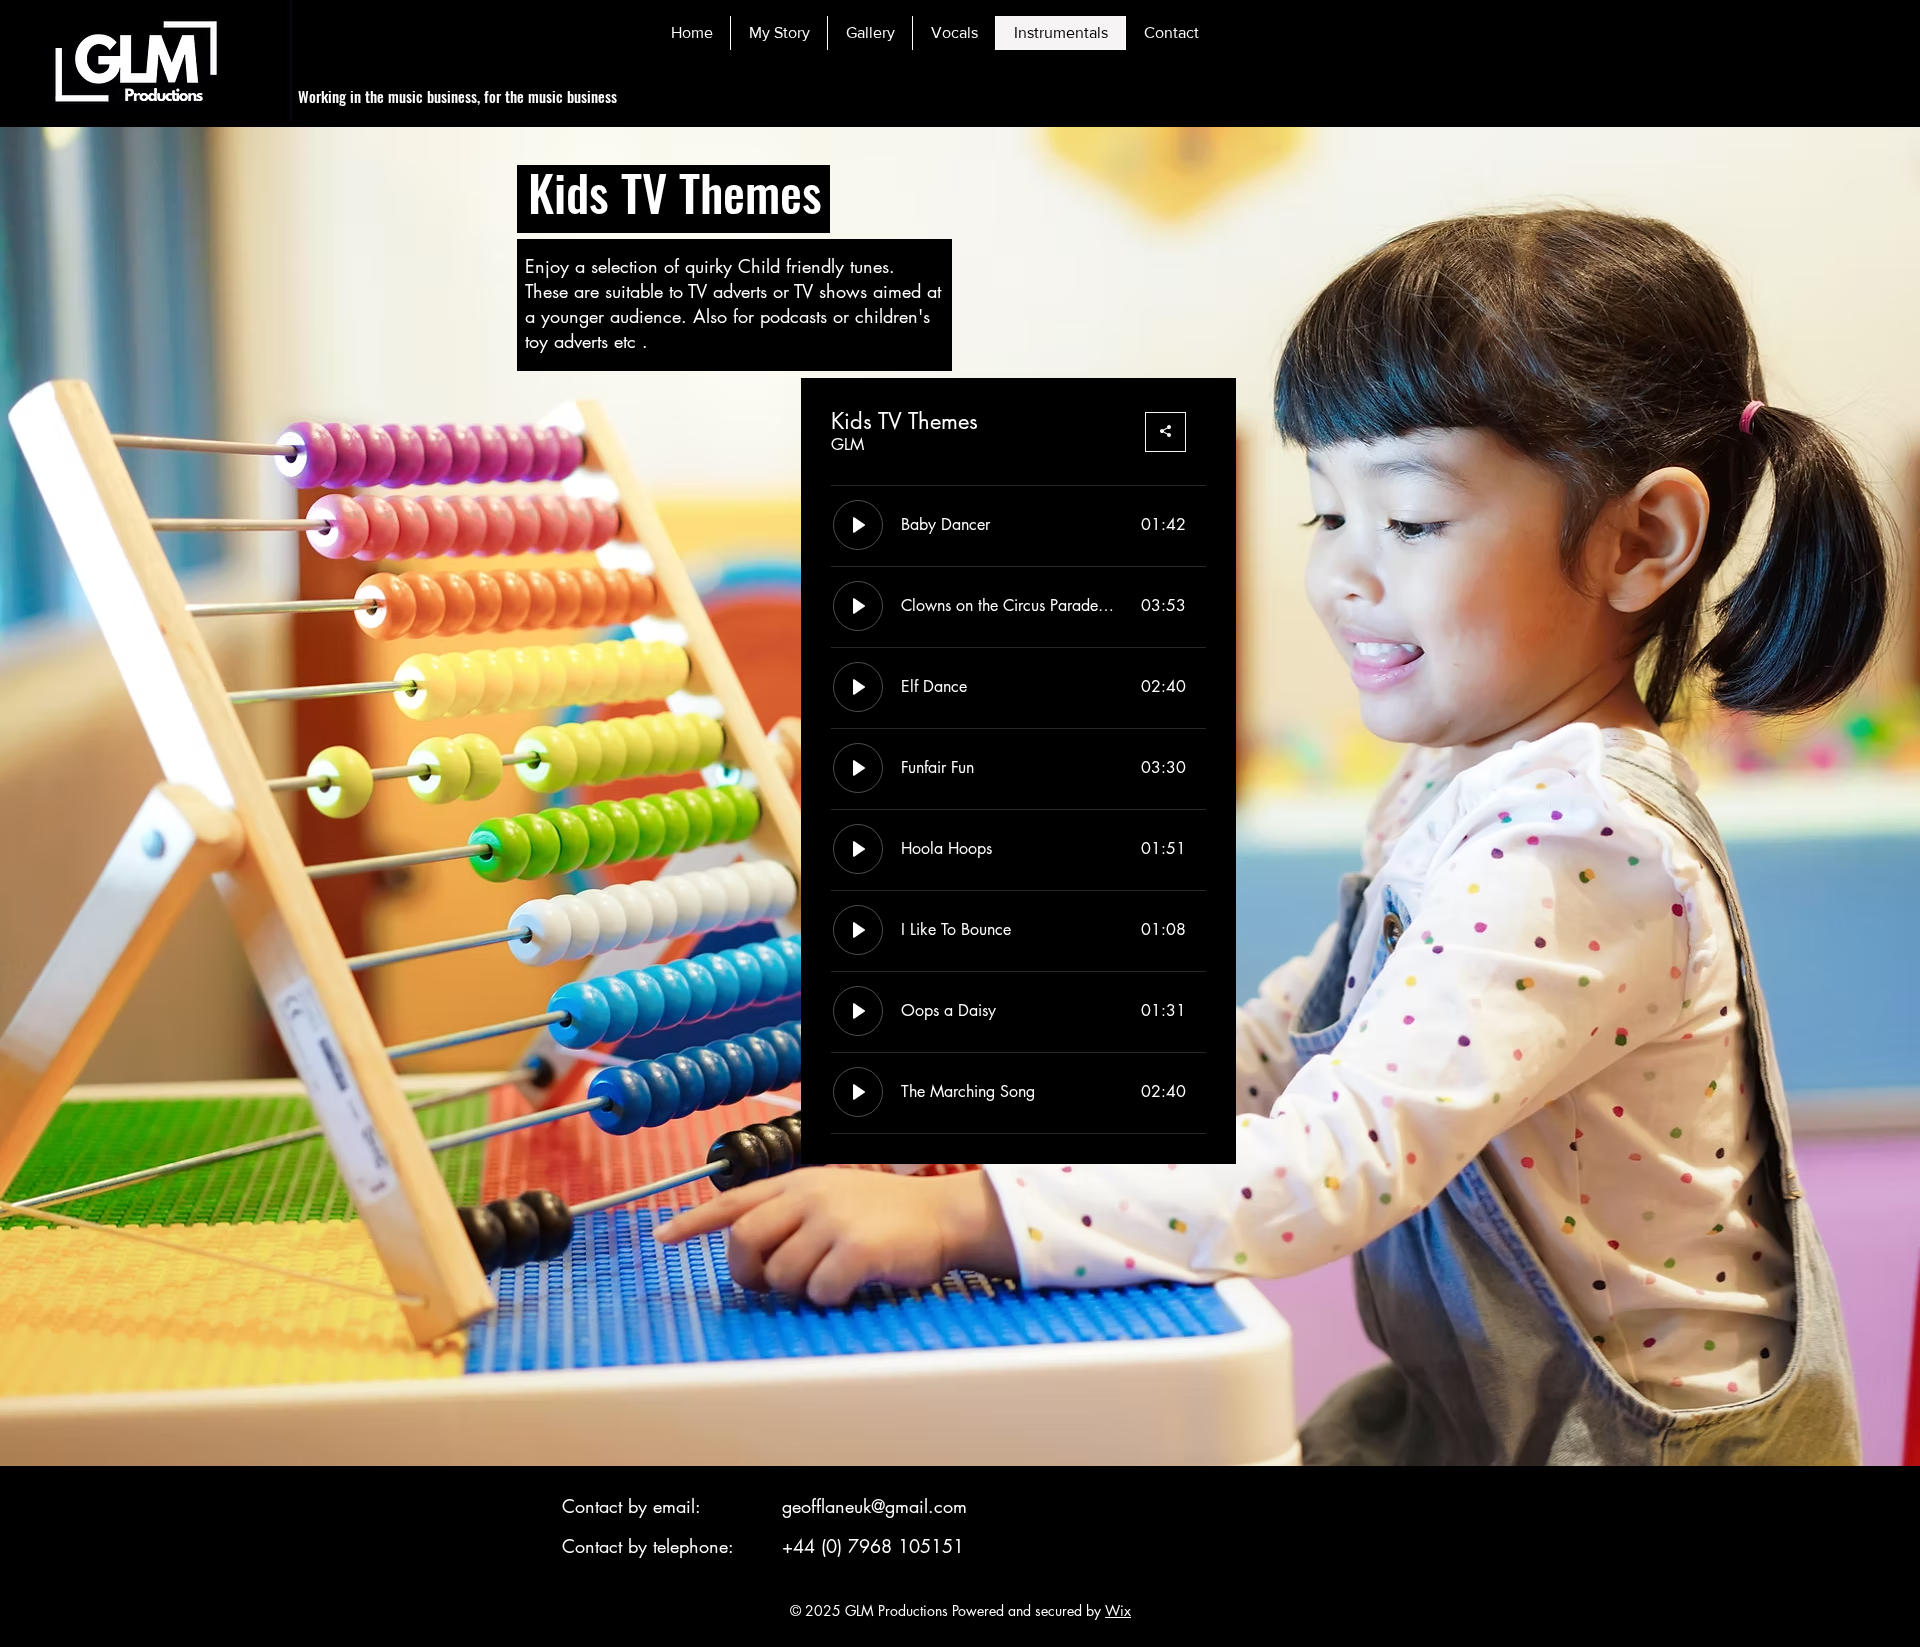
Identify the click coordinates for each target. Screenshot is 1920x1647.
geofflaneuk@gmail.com (874, 1506)
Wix (1118, 1610)
